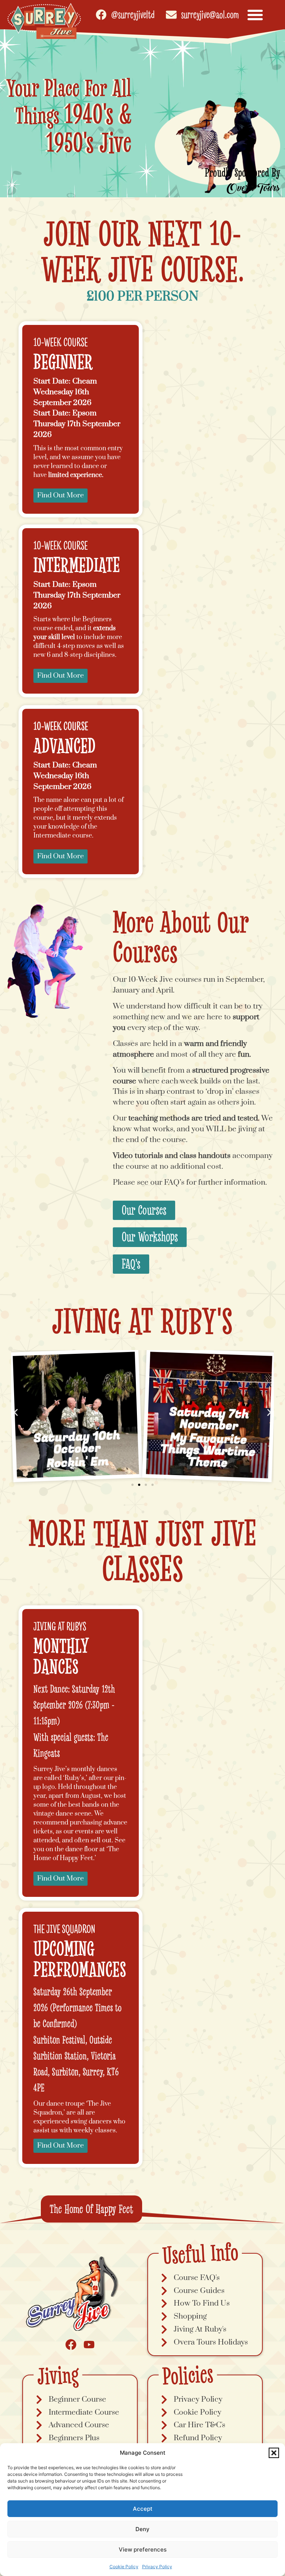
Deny (142, 2529)
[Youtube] (89, 2345)
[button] (274, 2453)
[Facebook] (71, 2345)
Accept (143, 2509)
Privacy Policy (157, 2567)
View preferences (143, 2549)
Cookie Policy (124, 2567)
